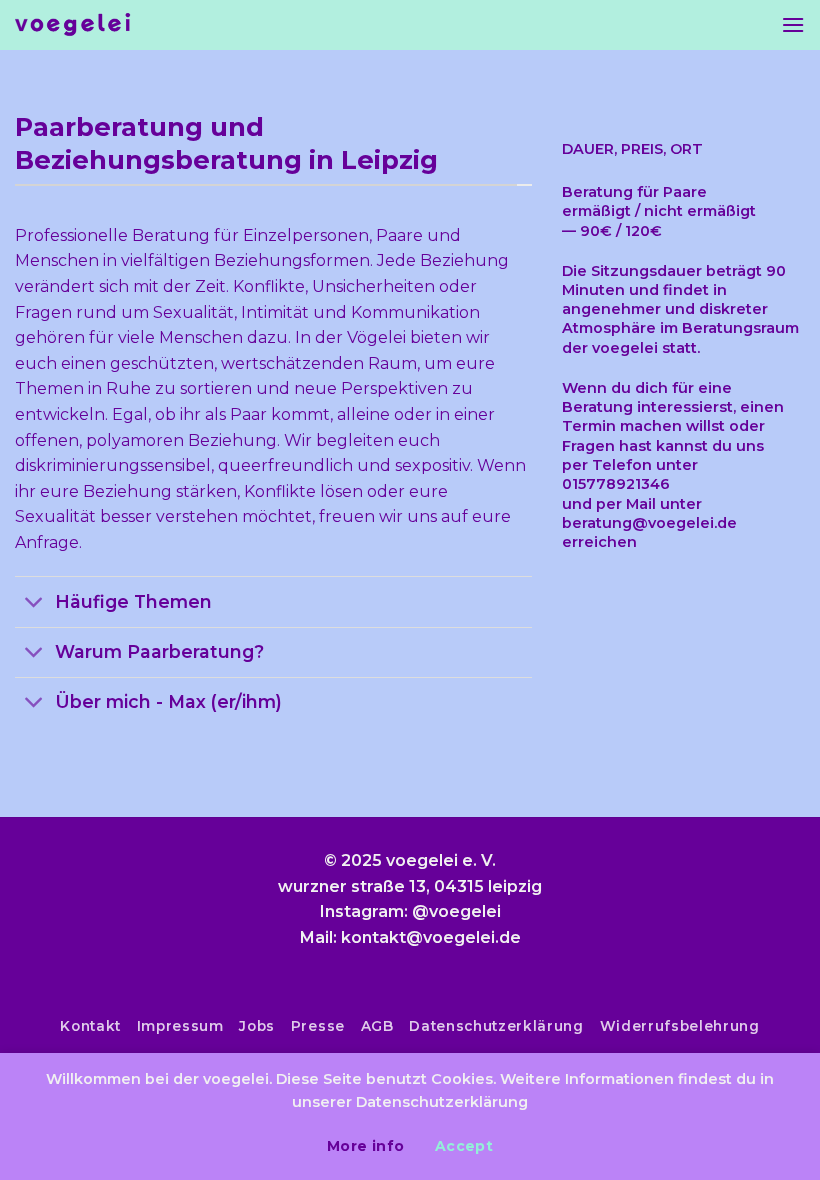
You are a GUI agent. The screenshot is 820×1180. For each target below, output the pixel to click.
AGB (377, 1026)
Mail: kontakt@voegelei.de (410, 937)
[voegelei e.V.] (73, 25)
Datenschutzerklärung (496, 1026)
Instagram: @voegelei (410, 911)
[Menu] (793, 24)
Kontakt (90, 1026)
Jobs (257, 1026)
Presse (318, 1026)
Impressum (180, 1026)
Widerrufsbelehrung (680, 1026)
